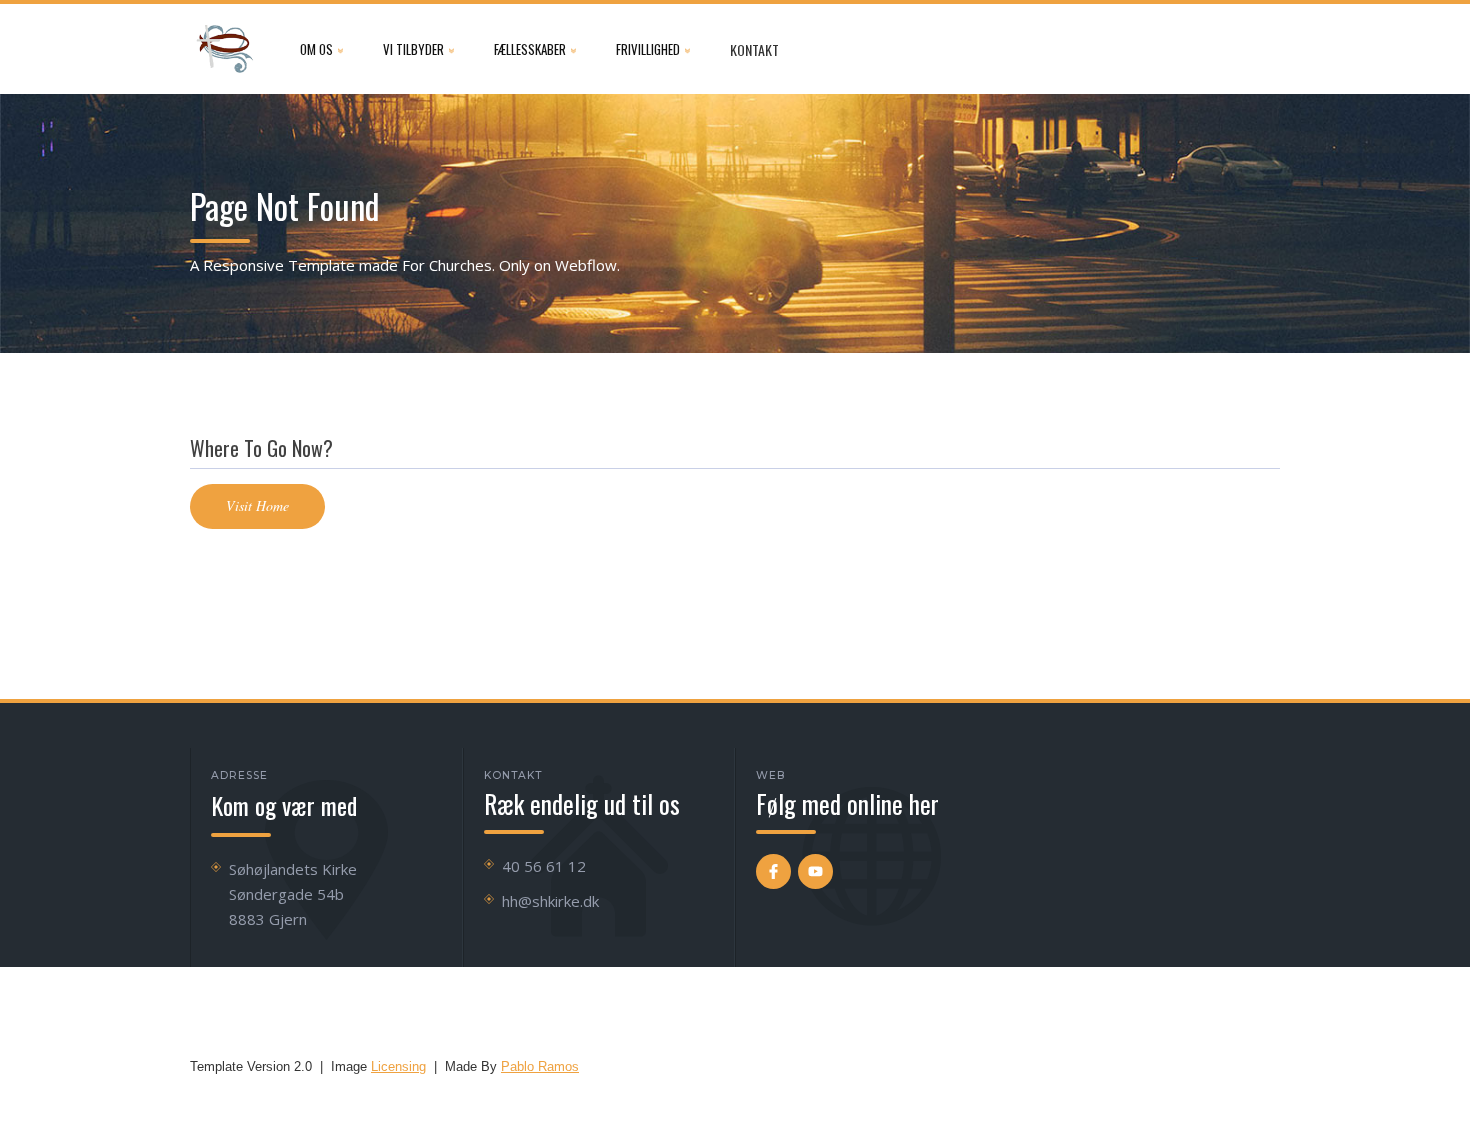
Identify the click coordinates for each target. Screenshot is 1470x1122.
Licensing (398, 1066)
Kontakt (754, 49)
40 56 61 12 (544, 866)
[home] (225, 49)
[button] (321, 49)
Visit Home (257, 505)
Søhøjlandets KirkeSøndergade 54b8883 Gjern (293, 894)
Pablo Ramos (540, 1066)
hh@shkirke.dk (550, 901)
